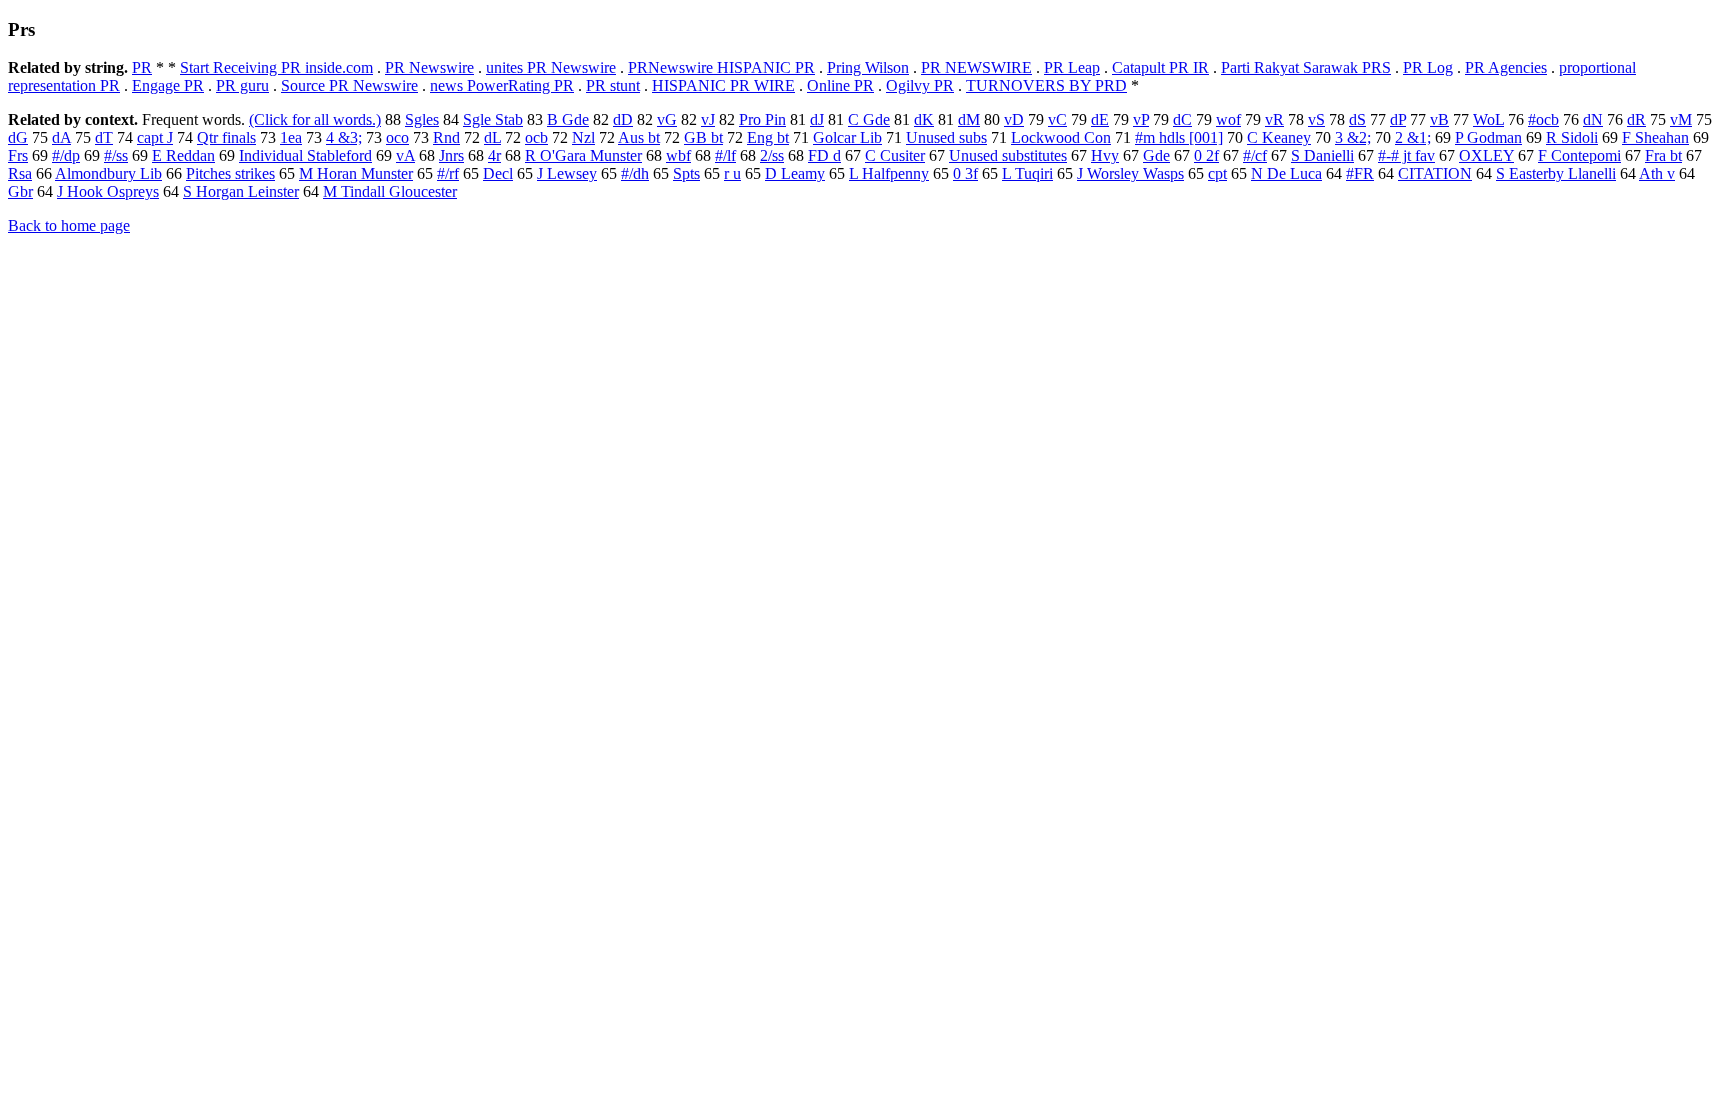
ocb (536, 137)
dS (1357, 119)
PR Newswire (429, 67)
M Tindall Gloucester (390, 191)
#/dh (635, 173)
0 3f (965, 173)
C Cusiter (895, 155)
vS (1316, 119)
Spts (686, 173)
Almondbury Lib (108, 173)
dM (969, 119)
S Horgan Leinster (241, 191)
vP (1141, 119)
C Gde (869, 119)
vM (1681, 119)
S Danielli (1322, 155)
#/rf (448, 173)
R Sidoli (1572, 137)
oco (397, 137)
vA (405, 155)
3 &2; (1353, 137)
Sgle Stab (493, 119)
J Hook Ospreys (108, 191)
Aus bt (639, 137)
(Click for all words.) (315, 119)
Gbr (20, 191)
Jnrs (451, 155)
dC (1182, 119)
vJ (708, 119)
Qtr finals (226, 137)
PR (142, 67)
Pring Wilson (868, 67)
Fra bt (1663, 155)
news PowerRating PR (502, 85)
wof (1228, 119)
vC (1057, 119)
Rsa (20, 173)
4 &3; (344, 137)
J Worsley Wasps (1130, 173)
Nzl (583, 137)
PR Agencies (1506, 67)
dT (104, 137)
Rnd (446, 137)
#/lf (725, 155)
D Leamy (795, 173)
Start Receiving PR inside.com (276, 67)
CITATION (1435, 173)
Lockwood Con (1061, 137)
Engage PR (168, 85)
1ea (291, 137)
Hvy (1105, 155)
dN (1593, 119)
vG (667, 119)
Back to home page (69, 225)
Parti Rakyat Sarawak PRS (1306, 67)
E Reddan (183, 155)
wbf (678, 155)
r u (732, 173)
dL (492, 137)
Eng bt (768, 137)
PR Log (1428, 67)
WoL (1488, 119)
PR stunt (613, 85)
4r (494, 155)
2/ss (772, 155)
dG (18, 137)
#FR (1360, 173)
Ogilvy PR (920, 85)
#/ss (116, 155)
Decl (498, 173)
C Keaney (1279, 137)
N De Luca (1286, 173)
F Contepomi (1579, 155)
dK (924, 119)
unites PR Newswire (551, 67)
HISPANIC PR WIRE (723, 85)
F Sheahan (1655, 137)
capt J (155, 137)
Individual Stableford (305, 155)
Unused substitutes (1008, 155)
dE (1100, 119)
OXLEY (1486, 155)
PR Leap (1072, 67)
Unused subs (946, 137)
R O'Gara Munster (583, 155)
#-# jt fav (1406, 155)
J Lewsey (567, 173)
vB (1439, 119)
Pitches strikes (230, 173)
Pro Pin (762, 119)
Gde (1156, 155)
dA (61, 137)
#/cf (1255, 155)
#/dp (66, 155)
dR (1636, 119)
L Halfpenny (889, 173)
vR (1274, 119)
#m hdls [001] (1179, 137)
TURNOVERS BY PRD (1046, 85)
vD (1014, 119)
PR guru (242, 85)
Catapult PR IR (1160, 67)
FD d (824, 155)
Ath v (1657, 173)
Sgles (422, 119)
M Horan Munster (356, 173)
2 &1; (1413, 137)
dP (1398, 119)
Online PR (840, 85)
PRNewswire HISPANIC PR (721, 67)
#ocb (1543, 119)
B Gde (568, 119)
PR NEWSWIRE (976, 67)
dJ (817, 119)
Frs (18, 155)
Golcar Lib (847, 137)
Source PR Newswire (349, 85)
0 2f (1206, 155)
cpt (1217, 173)
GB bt (703, 137)
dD (623, 119)
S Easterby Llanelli (1556, 173)
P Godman (1488, 137)
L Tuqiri (1027, 173)
